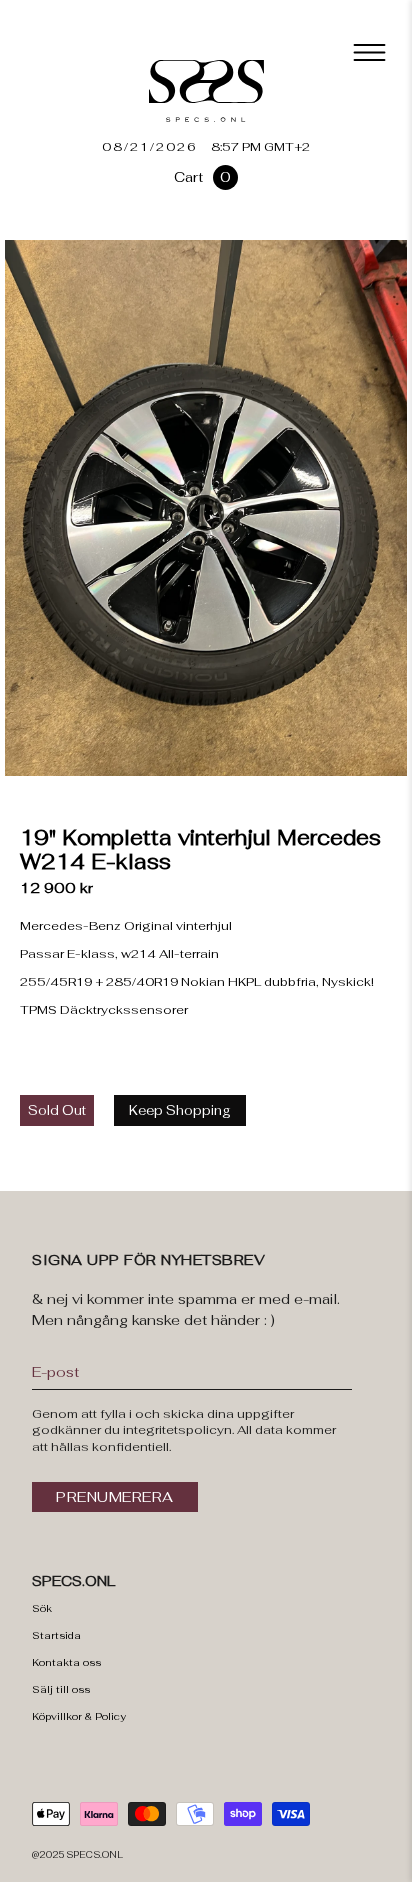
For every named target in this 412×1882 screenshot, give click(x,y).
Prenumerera (115, 1497)
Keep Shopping (180, 1110)
